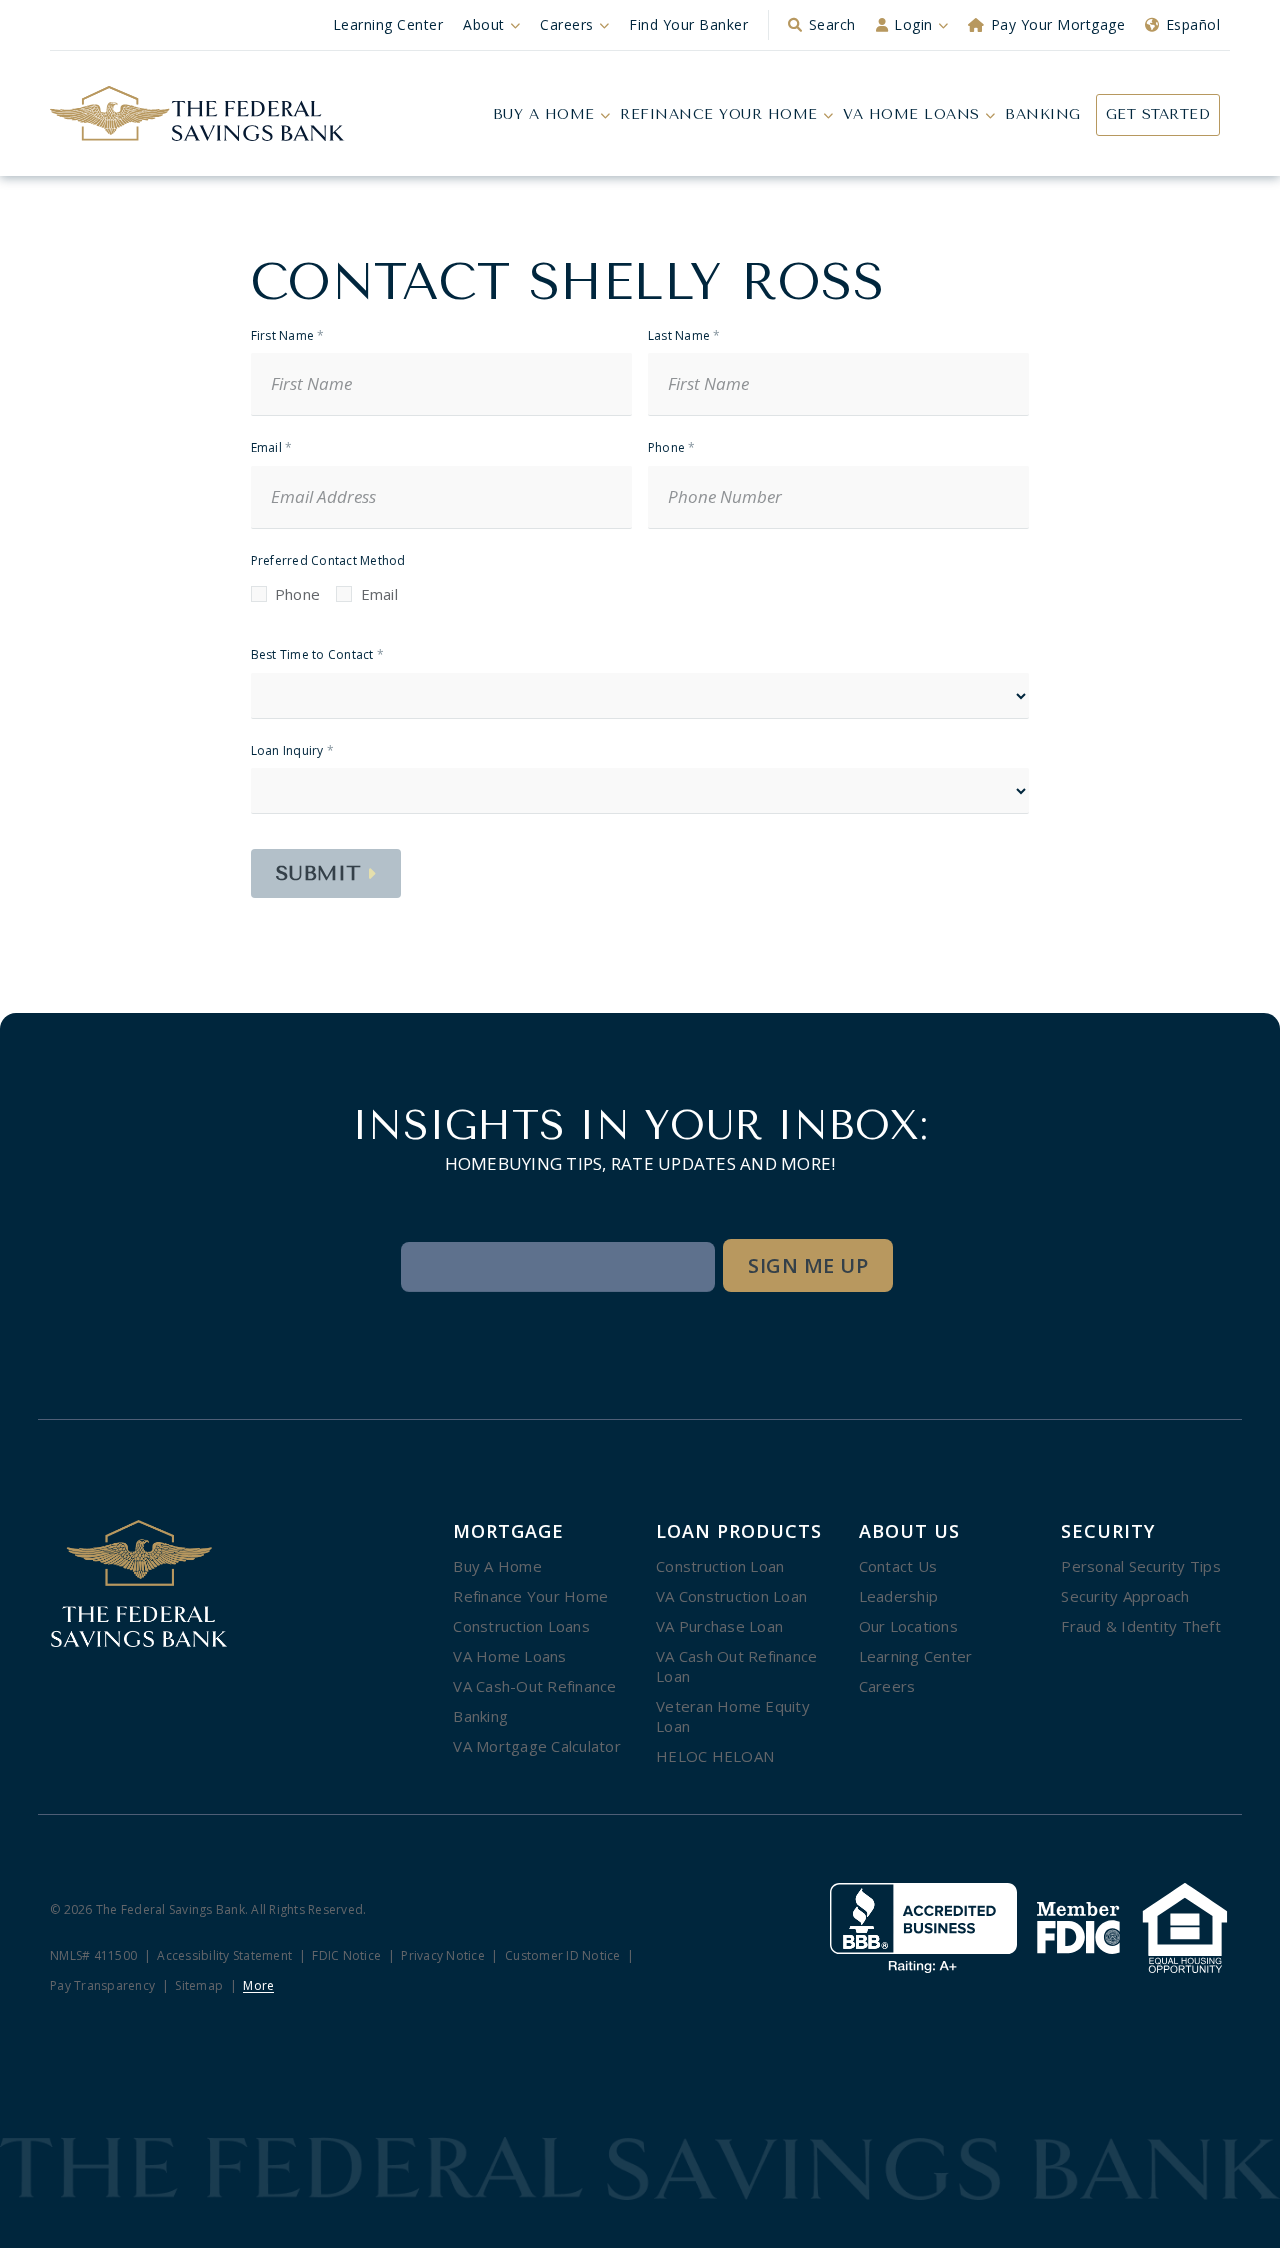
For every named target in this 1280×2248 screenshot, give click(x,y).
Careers (567, 24)
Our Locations (908, 1626)
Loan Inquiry (293, 751)
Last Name (684, 336)
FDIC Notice (346, 1956)
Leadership (899, 1596)
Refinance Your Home (719, 114)
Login (913, 24)
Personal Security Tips (1141, 1566)
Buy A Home (544, 114)
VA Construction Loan (731, 1596)
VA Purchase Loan (719, 1626)
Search (832, 24)
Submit (319, 873)
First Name (288, 336)
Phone (672, 448)
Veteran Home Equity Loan (733, 1716)
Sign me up (808, 1265)
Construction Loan (720, 1566)
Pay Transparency (102, 1986)
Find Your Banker (688, 24)
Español (1193, 24)
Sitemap (199, 1986)
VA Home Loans (911, 114)
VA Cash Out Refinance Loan (736, 1666)
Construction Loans (521, 1626)
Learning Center (388, 24)
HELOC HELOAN (715, 1756)
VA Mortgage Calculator (537, 1746)
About (484, 24)
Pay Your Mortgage (1058, 24)
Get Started (1158, 114)
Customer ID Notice (563, 1956)
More (258, 1986)
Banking (1043, 114)
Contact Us (898, 1566)
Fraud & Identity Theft (1141, 1626)
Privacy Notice (443, 1956)
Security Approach (1125, 1596)
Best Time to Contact (318, 655)
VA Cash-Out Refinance (534, 1686)
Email (272, 448)
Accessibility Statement (224, 1956)
